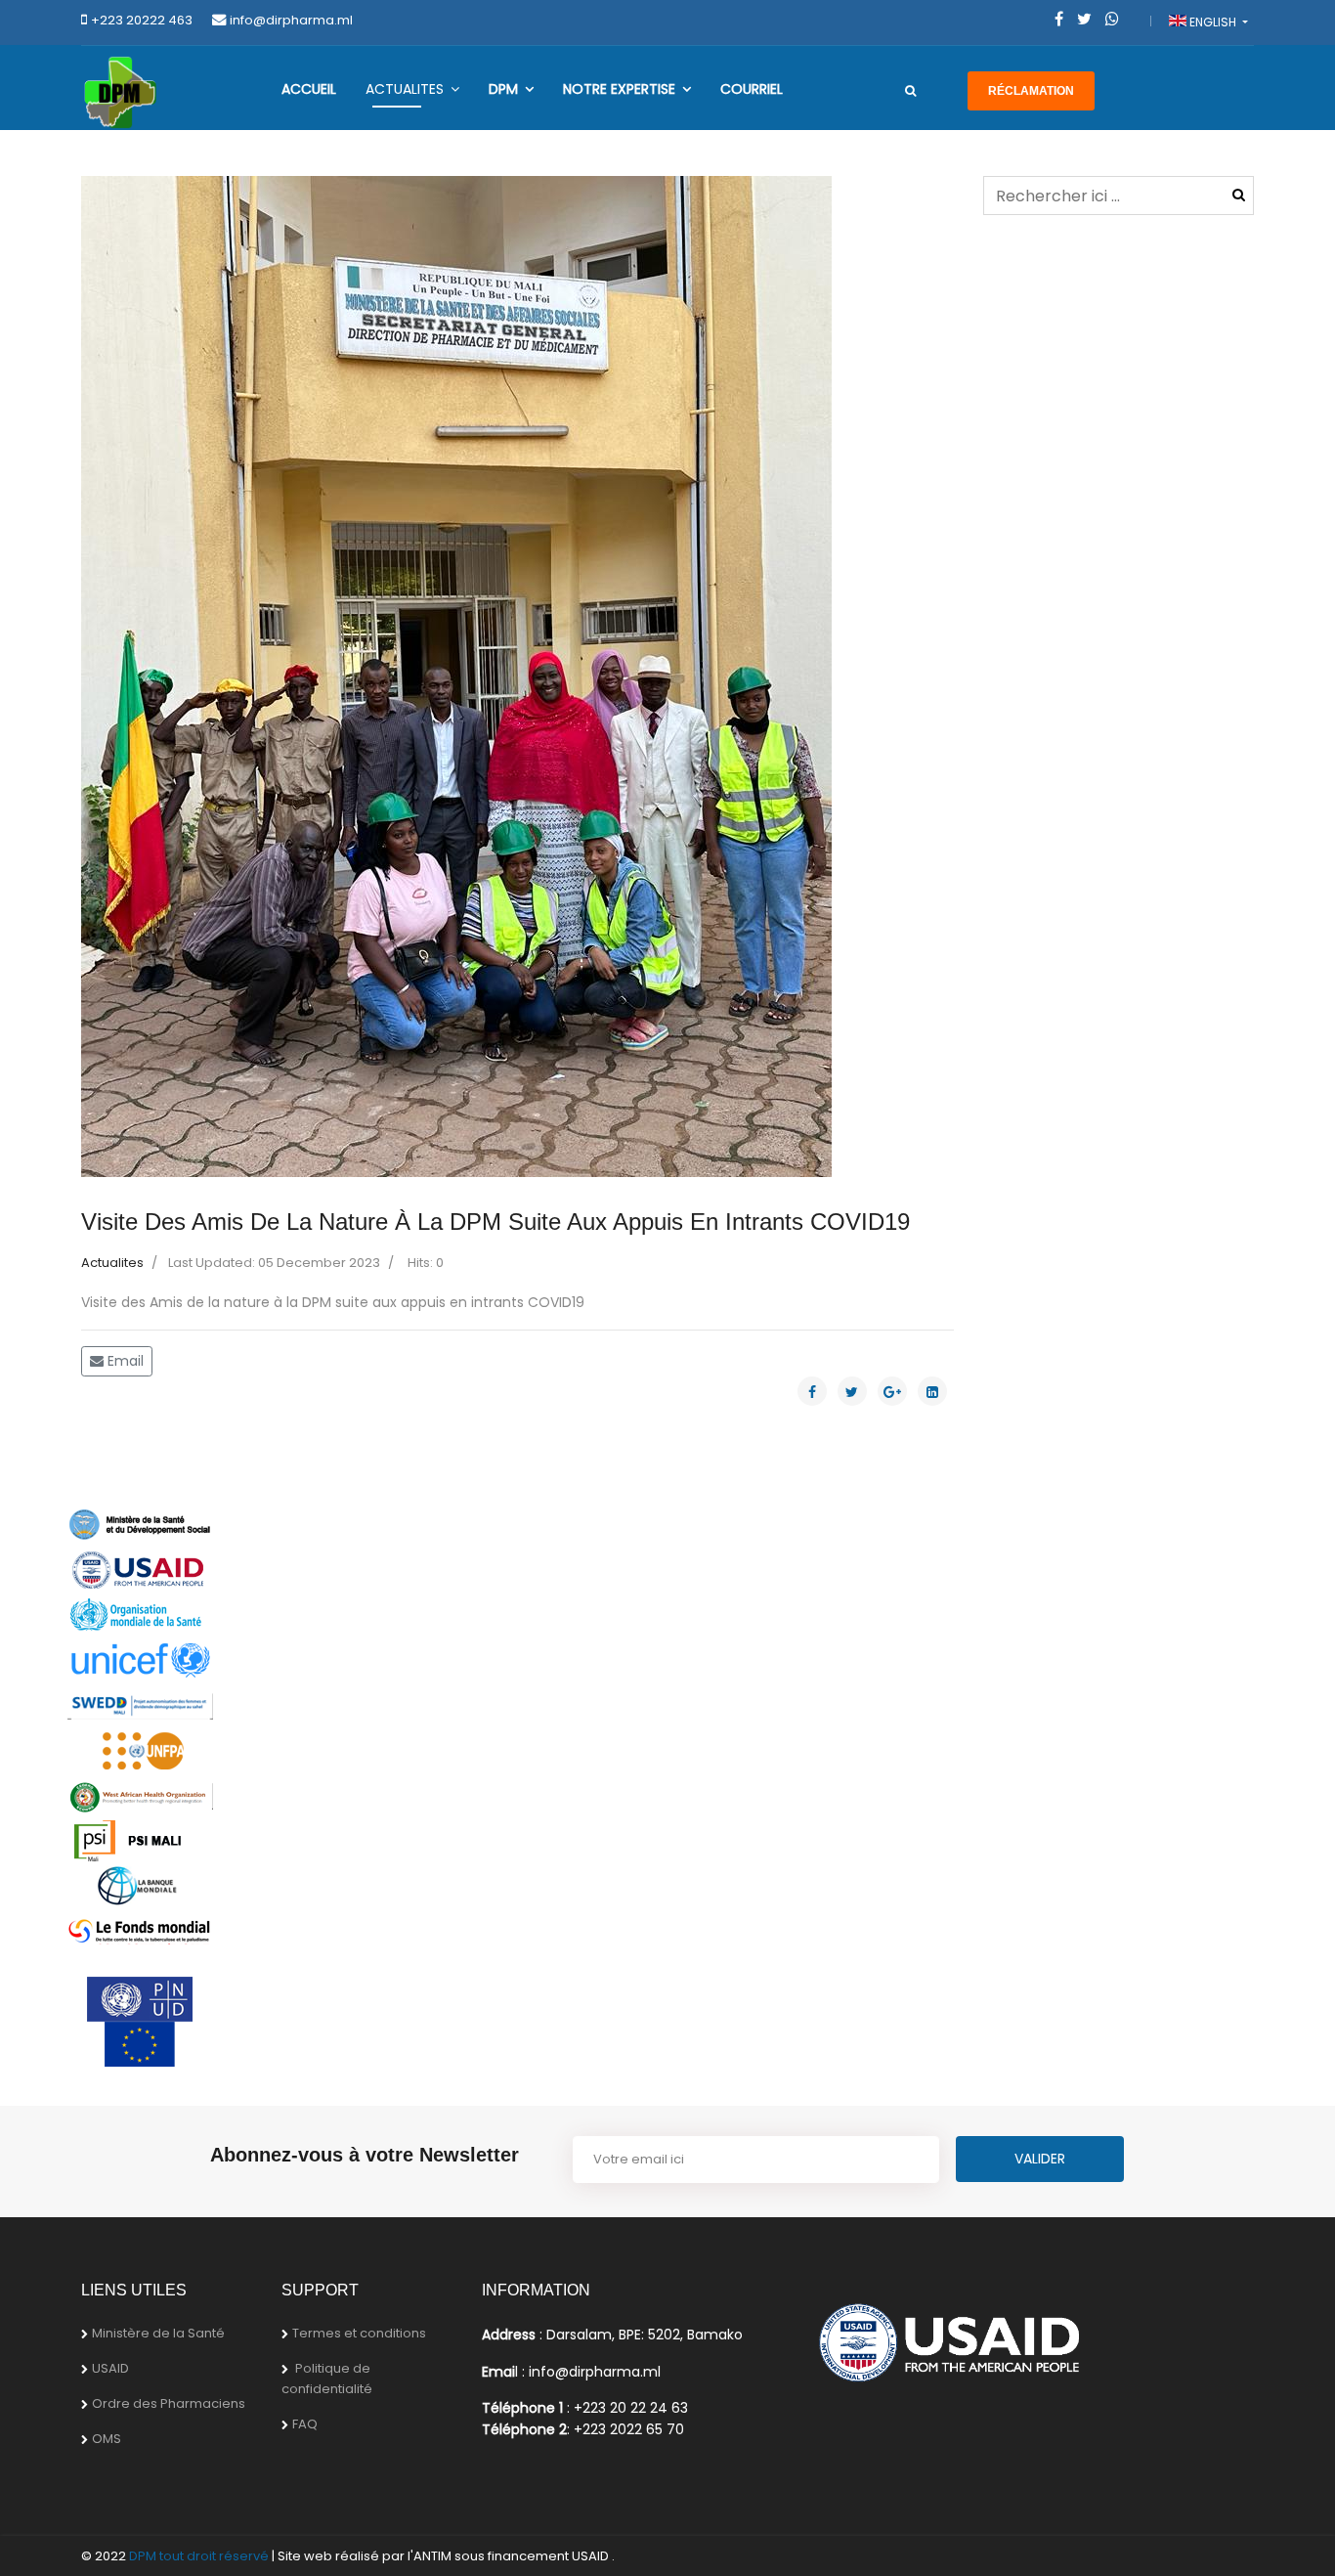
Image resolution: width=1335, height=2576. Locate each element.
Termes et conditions (359, 2333)
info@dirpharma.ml (291, 20)
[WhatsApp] (1112, 19)
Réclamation (1031, 91)
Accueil (309, 89)
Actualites (405, 89)
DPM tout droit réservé (199, 2556)
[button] (147, 677)
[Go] (910, 91)
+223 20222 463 (142, 20)
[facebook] (1059, 19)
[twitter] (1084, 19)
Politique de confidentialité (327, 2379)
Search (1239, 195)
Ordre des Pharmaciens (169, 2403)
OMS (107, 2439)
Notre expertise (619, 89)
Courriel (752, 89)
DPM (503, 89)
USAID (110, 2368)
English (1213, 22)
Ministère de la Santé (158, 2333)
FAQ (305, 2424)
